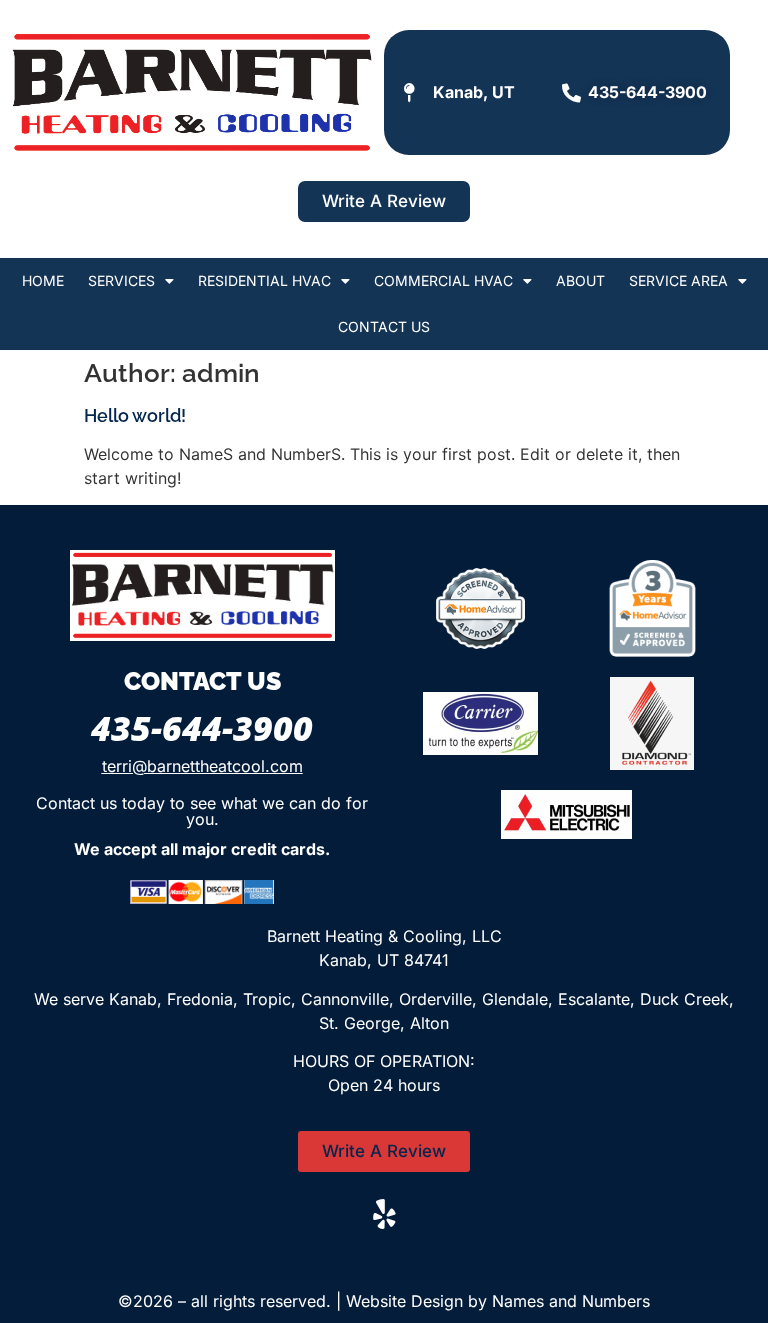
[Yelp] (384, 1214)
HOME (43, 280)
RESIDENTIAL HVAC (264, 280)
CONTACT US (384, 326)
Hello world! (135, 415)
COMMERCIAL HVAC (443, 280)
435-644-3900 (202, 728)
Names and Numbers (571, 1301)
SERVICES (121, 280)
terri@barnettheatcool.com (202, 766)
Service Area (678, 280)
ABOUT (580, 280)
